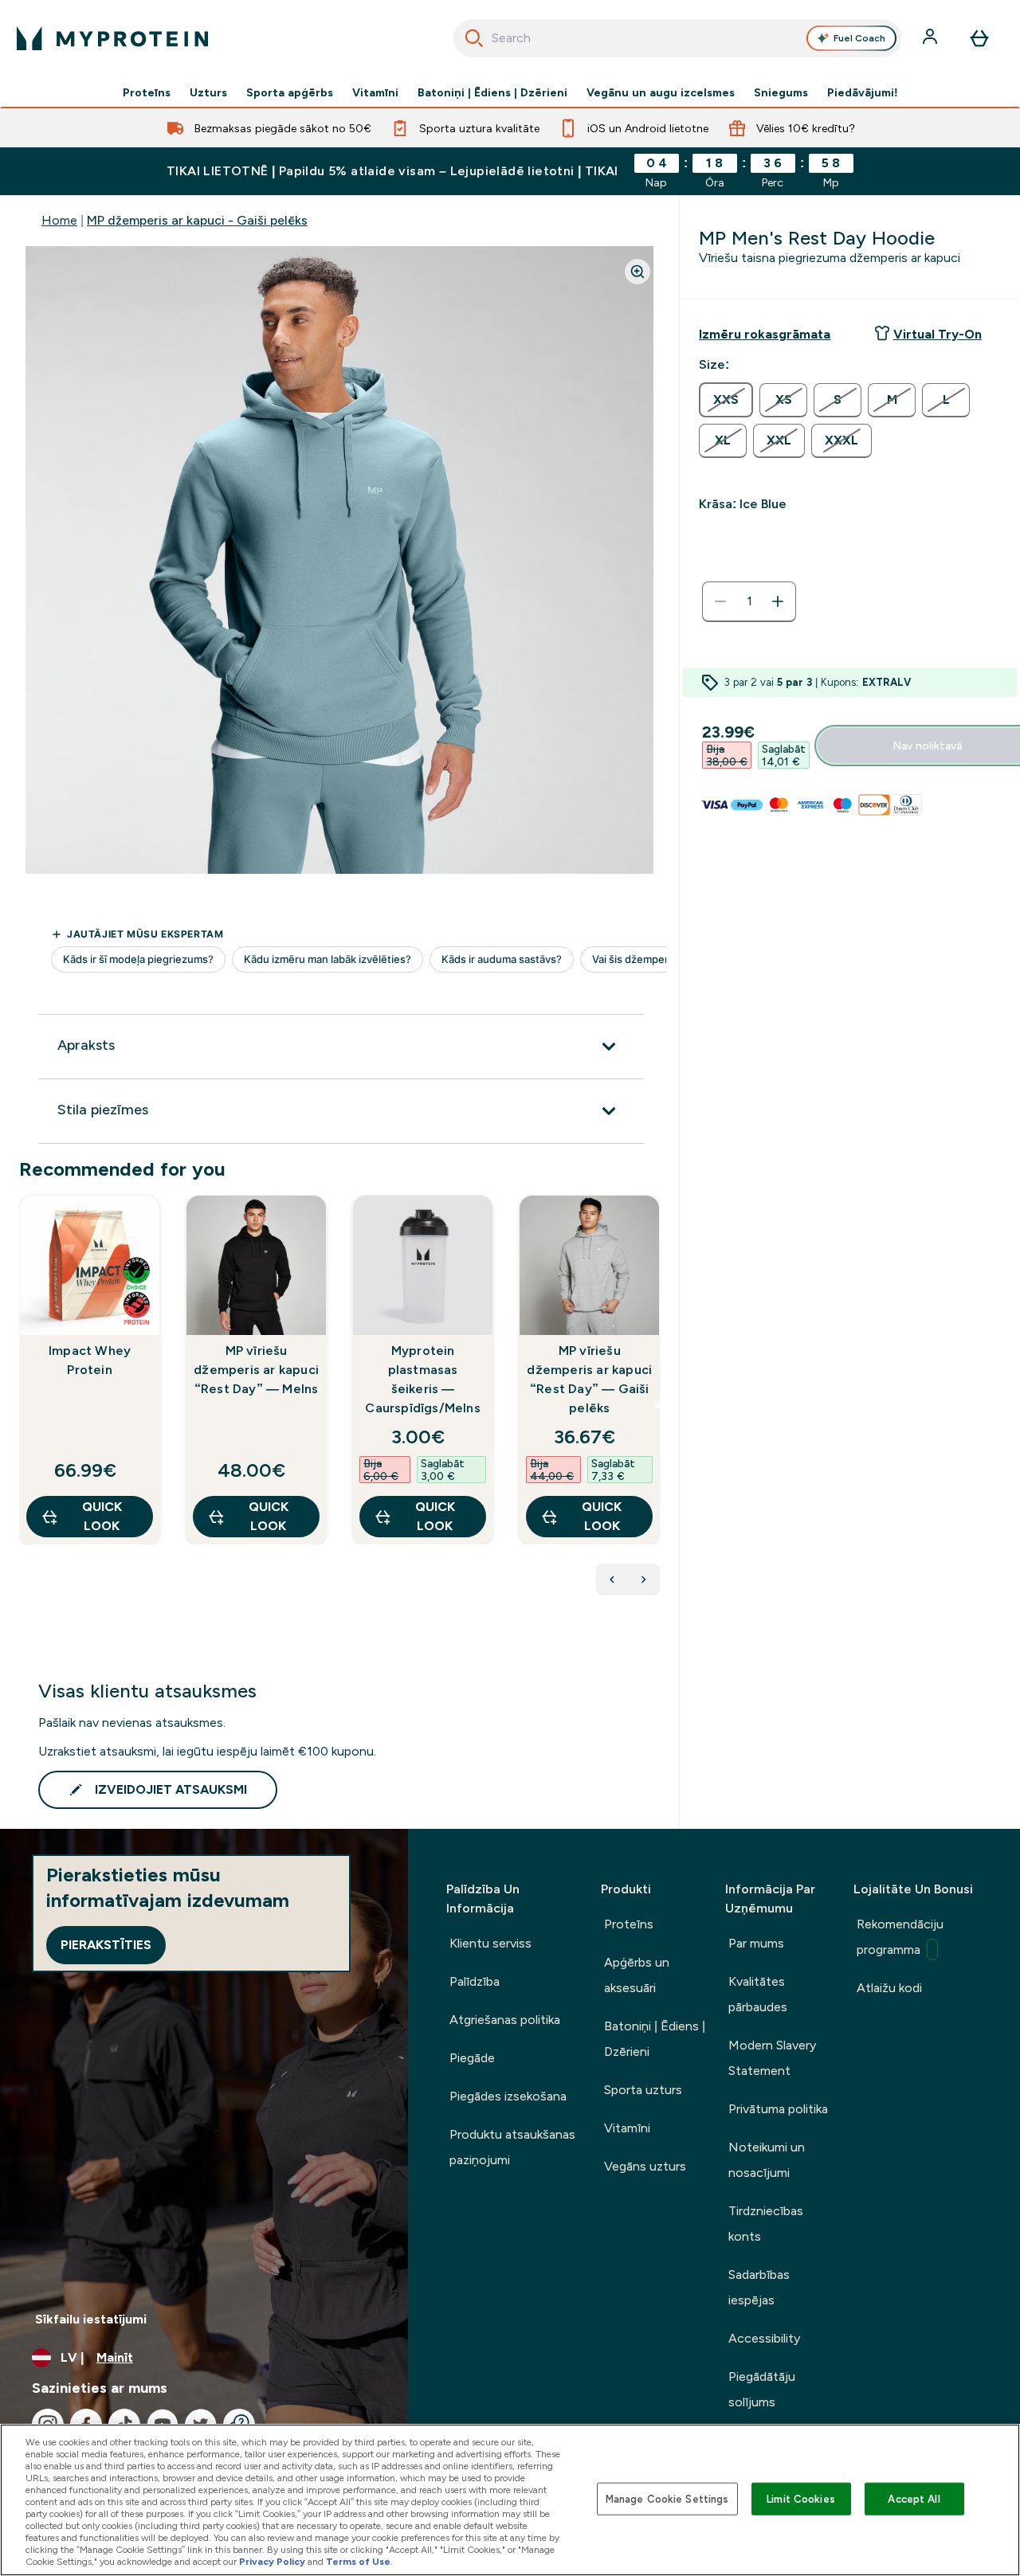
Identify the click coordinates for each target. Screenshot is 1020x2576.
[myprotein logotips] (112, 38)
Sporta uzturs (643, 2090)
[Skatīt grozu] (979, 38)
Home (59, 220)
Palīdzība (475, 1981)
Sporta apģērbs (290, 92)
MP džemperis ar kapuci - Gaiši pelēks (197, 220)
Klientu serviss (490, 1943)
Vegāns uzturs (645, 2166)
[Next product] (644, 1580)
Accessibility (764, 2338)
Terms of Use (358, 2562)
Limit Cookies (801, 2498)
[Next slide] (657, 1405)
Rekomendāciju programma (900, 1937)
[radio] (726, 400)
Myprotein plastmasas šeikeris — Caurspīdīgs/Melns (422, 1379)
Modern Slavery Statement (772, 2058)
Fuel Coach (859, 38)
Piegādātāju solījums (762, 2389)
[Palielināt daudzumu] (778, 601)
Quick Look (102, 1516)
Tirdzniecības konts (766, 2224)
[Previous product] (612, 1580)
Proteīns (147, 92)
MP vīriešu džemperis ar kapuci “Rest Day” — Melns (256, 1370)
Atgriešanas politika (505, 2020)
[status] (749, 601)
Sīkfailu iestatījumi (91, 2319)
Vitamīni (375, 92)
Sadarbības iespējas (759, 2287)
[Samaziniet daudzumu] (720, 601)
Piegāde (472, 2058)
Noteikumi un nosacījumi (767, 2160)
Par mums (756, 1943)
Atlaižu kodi (889, 1988)
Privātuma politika (778, 2109)
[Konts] (932, 38)
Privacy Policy (272, 2562)
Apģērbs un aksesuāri (637, 1975)
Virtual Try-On (938, 334)
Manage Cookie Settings (667, 2498)
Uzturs (208, 92)
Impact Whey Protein (90, 1360)
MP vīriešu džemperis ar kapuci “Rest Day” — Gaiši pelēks (589, 1379)
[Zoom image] (637, 272)
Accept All (914, 2498)
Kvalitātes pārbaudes (758, 1994)
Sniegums (781, 92)
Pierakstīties (106, 1945)
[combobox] (678, 38)
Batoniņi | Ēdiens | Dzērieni (492, 92)
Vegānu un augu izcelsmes (661, 92)
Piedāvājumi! (863, 92)
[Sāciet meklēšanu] (474, 38)
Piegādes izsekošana (508, 2096)
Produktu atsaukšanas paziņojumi (512, 2147)
